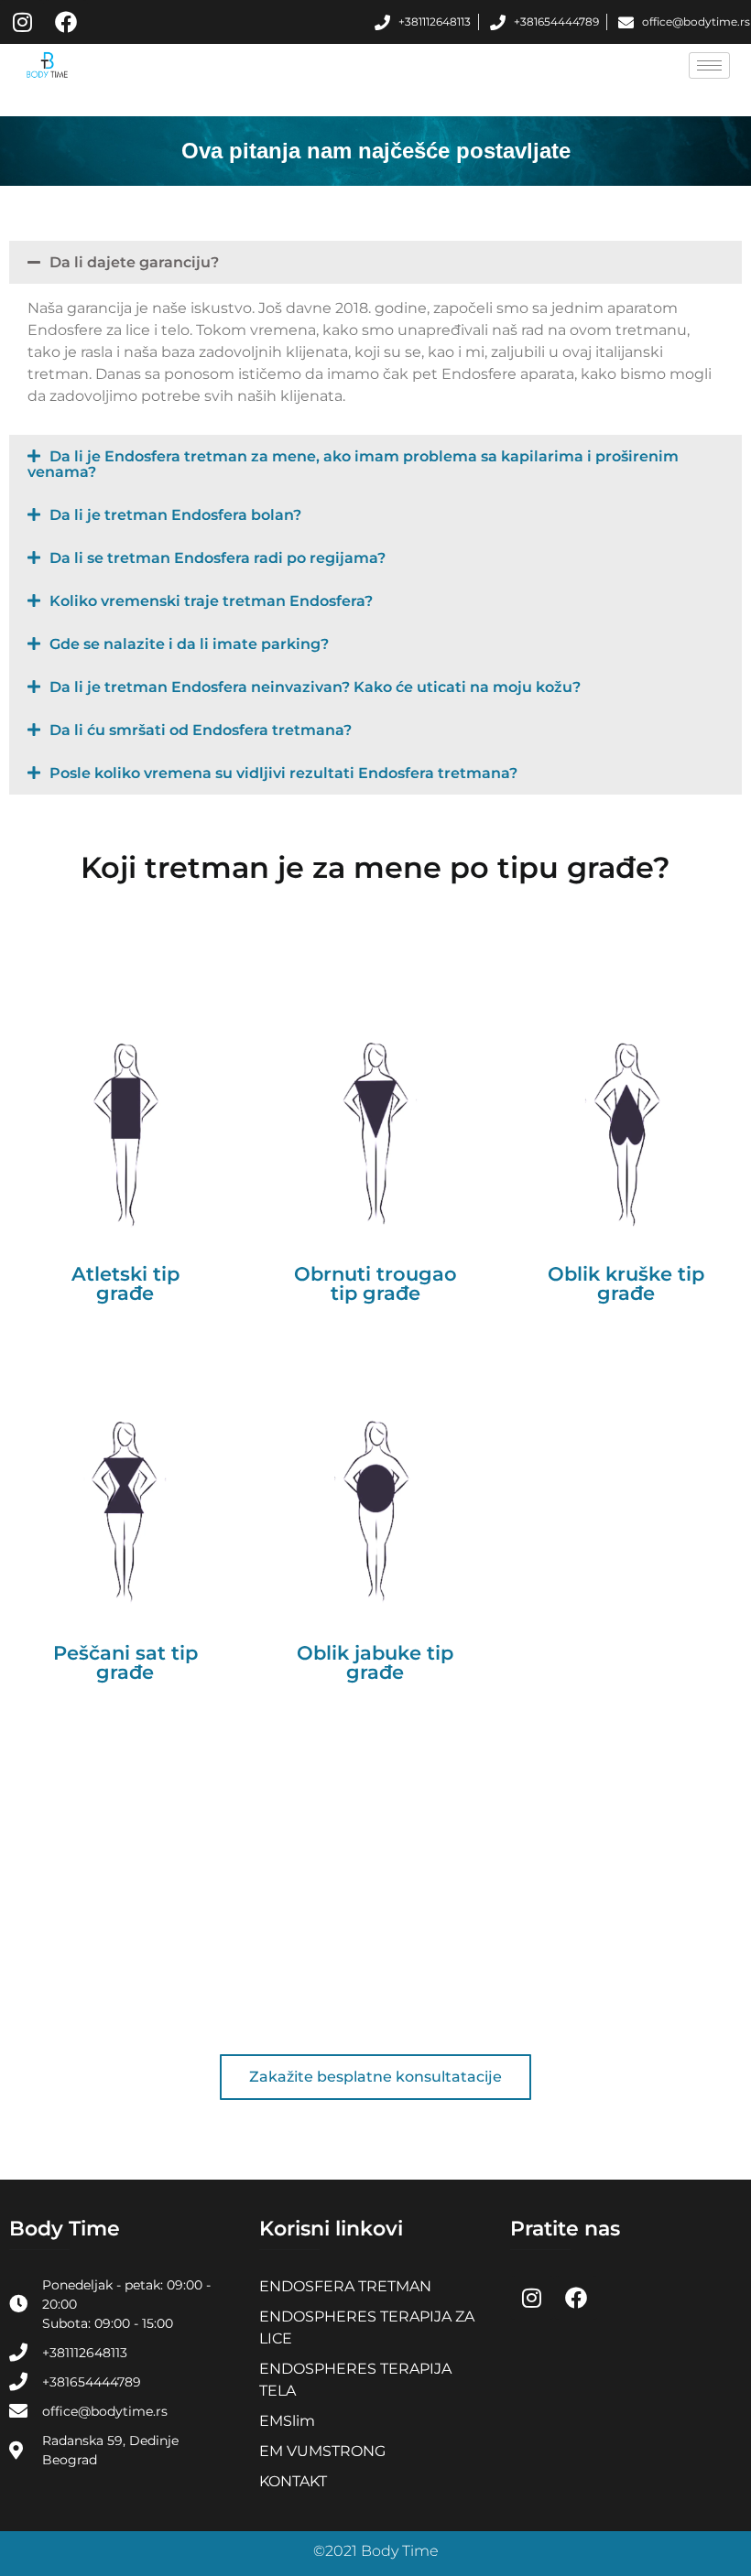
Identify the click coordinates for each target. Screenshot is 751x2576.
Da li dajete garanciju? (134, 262)
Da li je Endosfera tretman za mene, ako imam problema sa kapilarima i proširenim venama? (353, 464)
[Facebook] (66, 22)
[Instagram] (22, 22)
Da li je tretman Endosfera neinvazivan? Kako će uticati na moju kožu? (315, 687)
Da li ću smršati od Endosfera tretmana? (201, 730)
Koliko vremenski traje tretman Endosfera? (211, 601)
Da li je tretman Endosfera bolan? (175, 515)
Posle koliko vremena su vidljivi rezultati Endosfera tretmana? (283, 773)
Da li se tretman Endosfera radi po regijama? (218, 558)
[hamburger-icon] (709, 65)
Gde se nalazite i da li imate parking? (189, 644)
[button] (375, 262)
